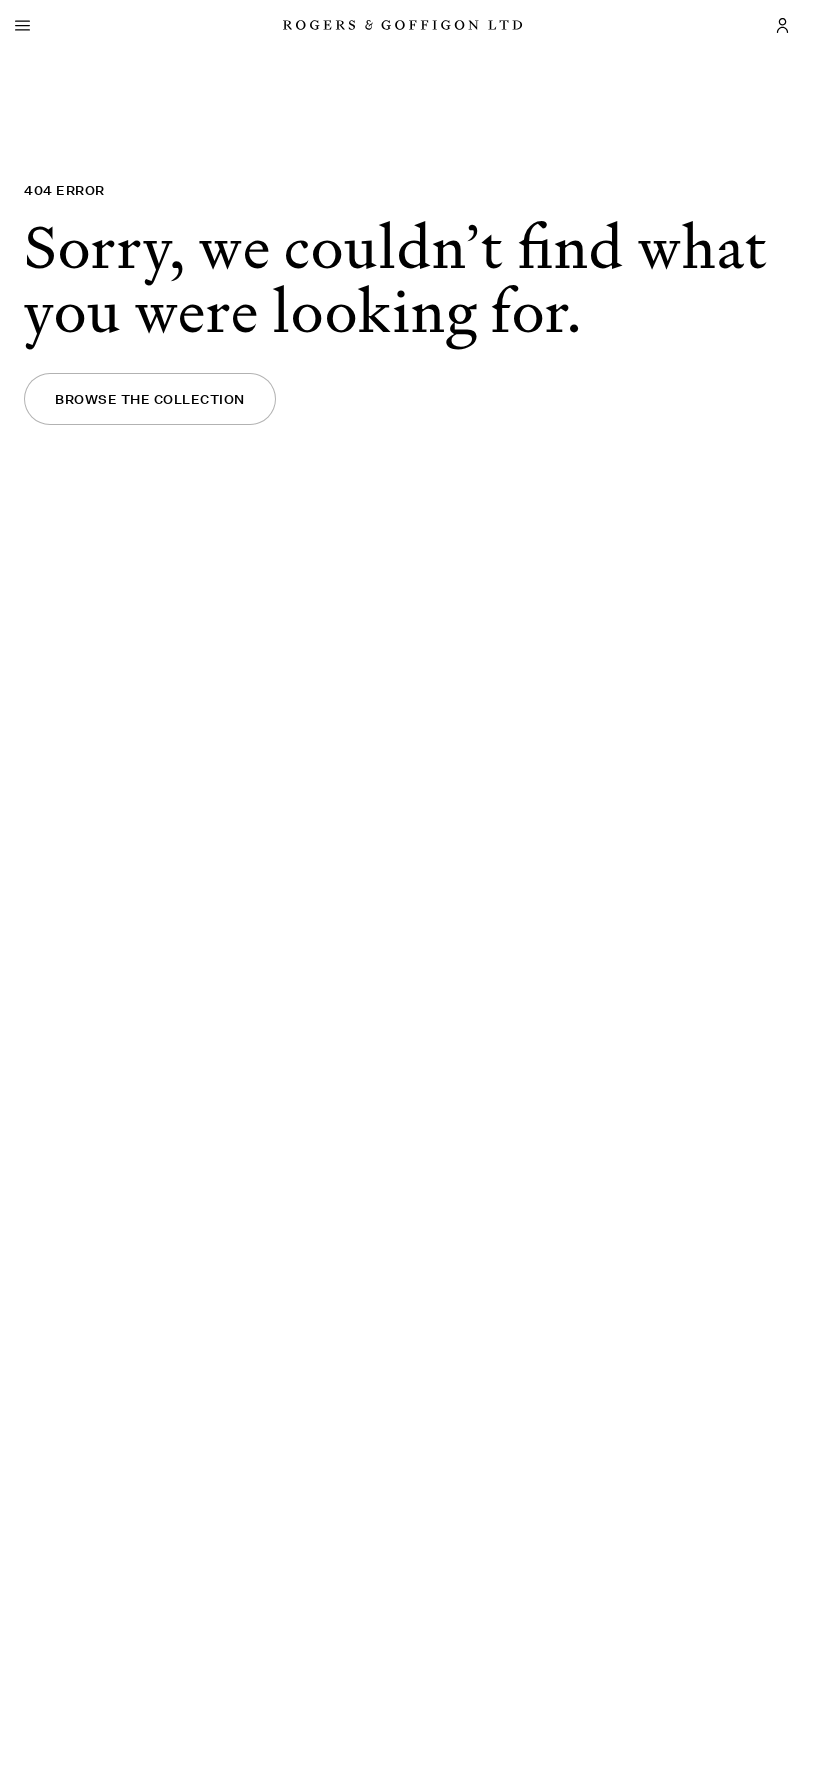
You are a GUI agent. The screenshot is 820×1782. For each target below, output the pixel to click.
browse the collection (150, 399)
